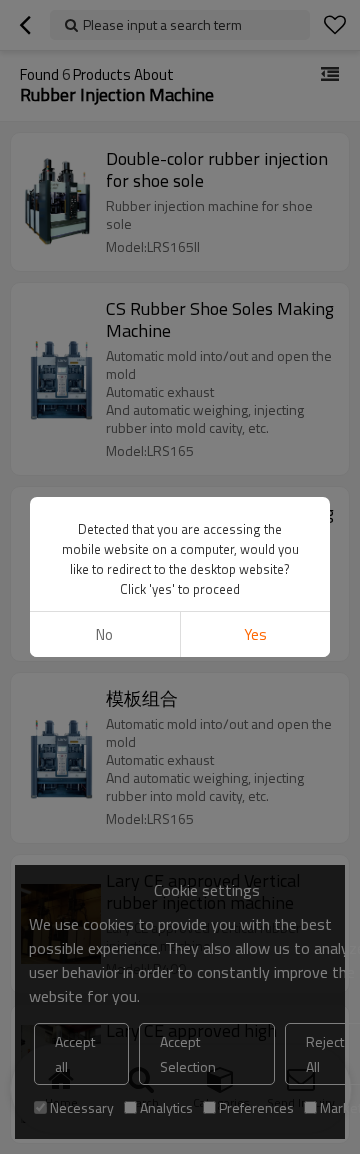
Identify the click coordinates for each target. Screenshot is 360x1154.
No (104, 634)
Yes (255, 634)
